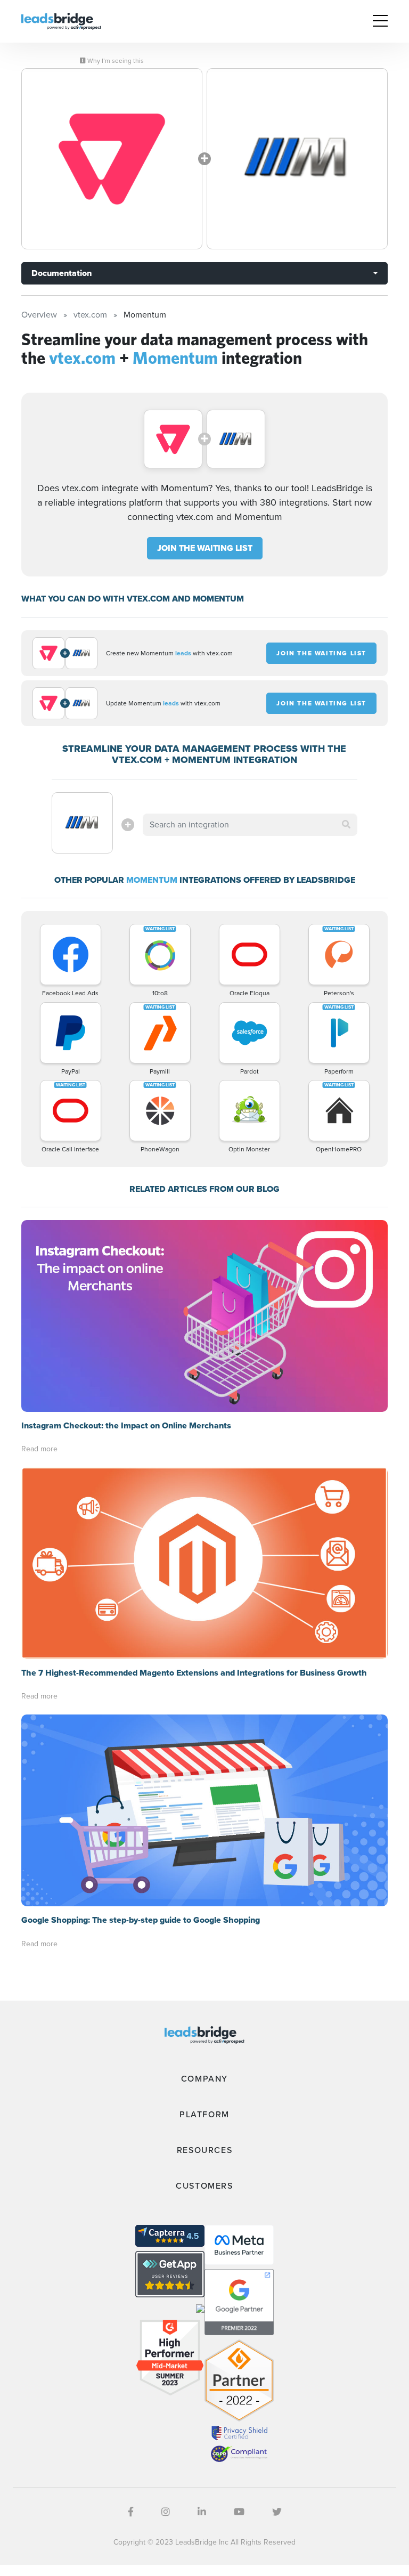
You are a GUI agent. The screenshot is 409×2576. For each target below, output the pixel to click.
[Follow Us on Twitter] (277, 2512)
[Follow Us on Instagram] (166, 2512)
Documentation (62, 273)
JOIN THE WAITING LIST (205, 548)
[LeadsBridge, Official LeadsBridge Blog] (61, 21)
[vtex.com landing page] (112, 159)
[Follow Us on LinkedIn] (202, 2512)
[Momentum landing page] (297, 159)
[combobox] (250, 825)
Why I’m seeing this (115, 61)
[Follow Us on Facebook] (131, 2512)
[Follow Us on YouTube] (239, 2512)
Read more (39, 1449)
